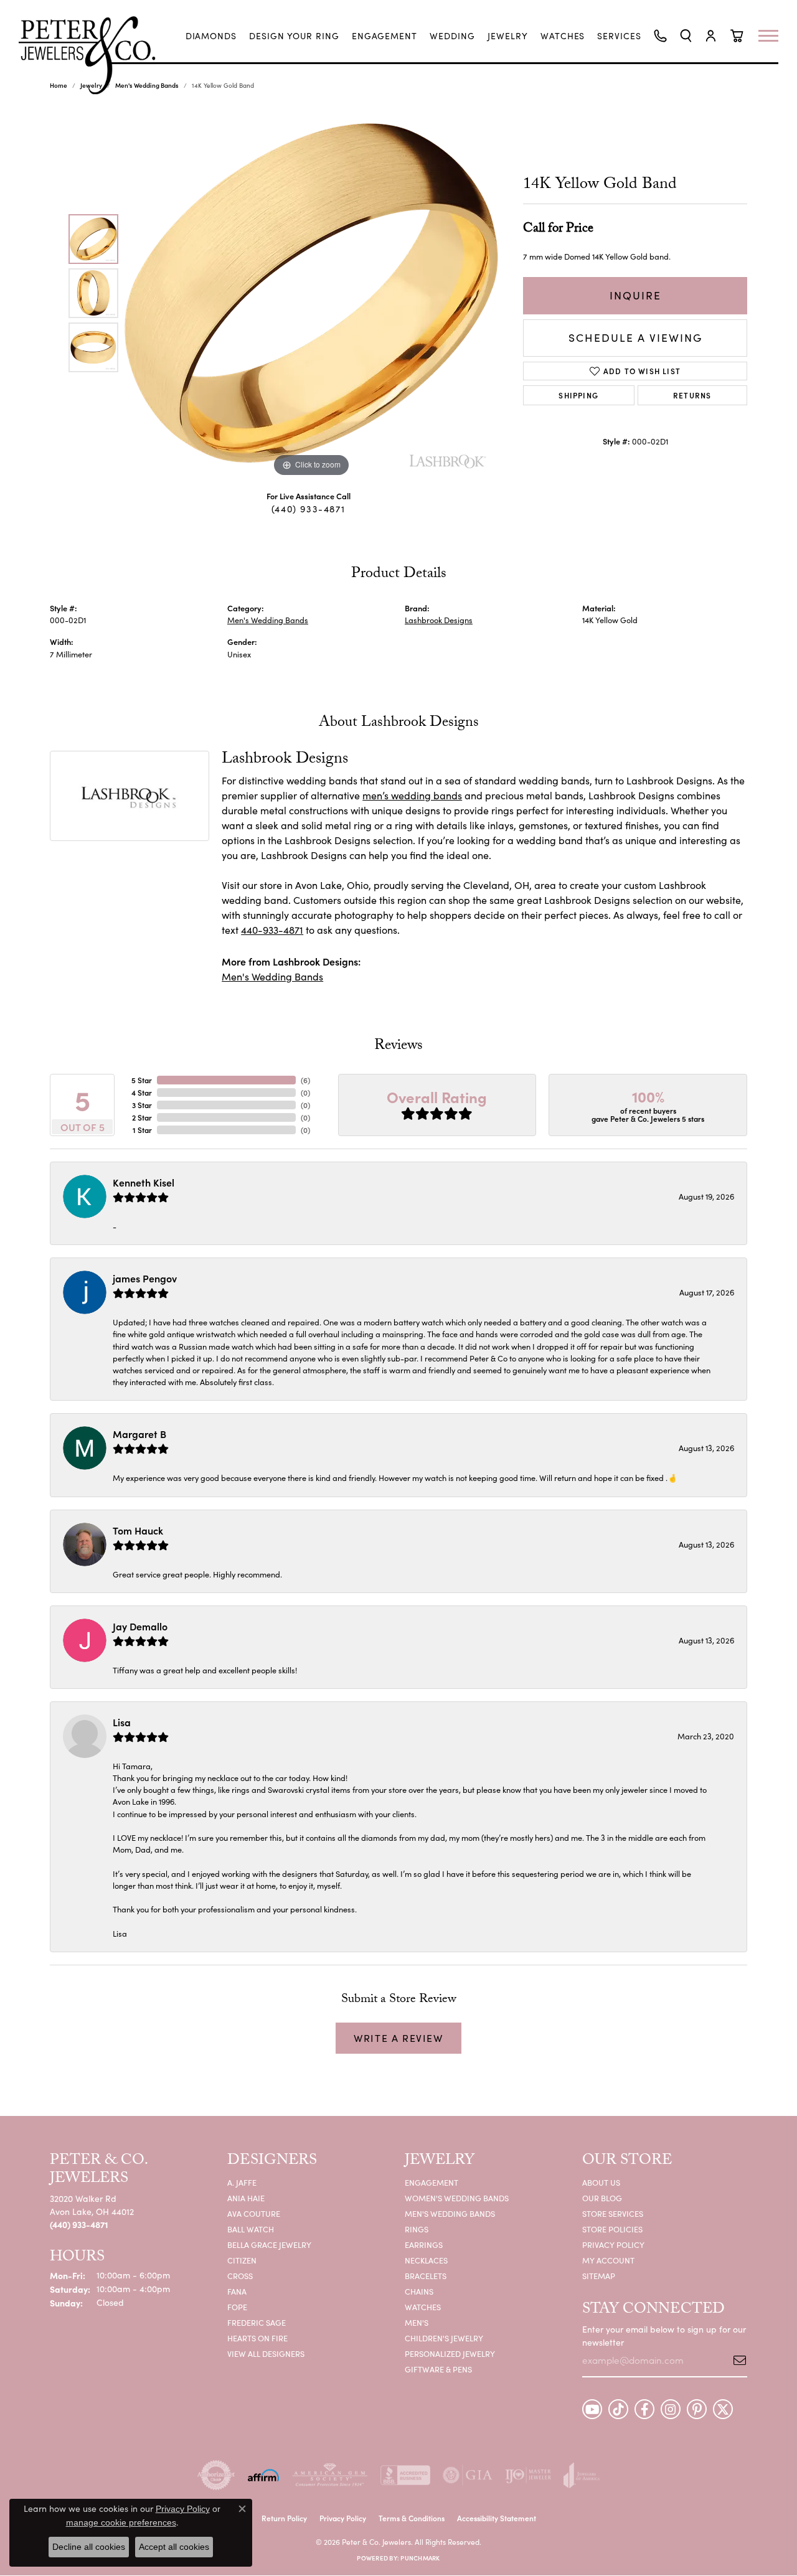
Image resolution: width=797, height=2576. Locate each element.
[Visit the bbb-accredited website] (405, 2475)
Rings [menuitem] (417, 2229)
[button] (686, 36)
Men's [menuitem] (417, 2322)
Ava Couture (254, 2213)
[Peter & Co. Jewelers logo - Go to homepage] (93, 55)
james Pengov (145, 1278)
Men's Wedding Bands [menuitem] (450, 2213)
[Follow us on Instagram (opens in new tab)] (671, 2409)
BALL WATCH (251, 2229)
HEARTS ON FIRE (257, 2338)
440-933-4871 (272, 930)
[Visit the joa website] (582, 2475)
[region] (311, 293)
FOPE (237, 2307)
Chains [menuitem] (419, 2291)
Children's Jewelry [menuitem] (444, 2338)
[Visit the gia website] (468, 2475)
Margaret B (139, 1434)
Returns (692, 395)
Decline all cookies (89, 2547)
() (305, 1080)
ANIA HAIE (246, 2198)
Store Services (613, 2213)
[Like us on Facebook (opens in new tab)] (644, 2409)
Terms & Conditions (412, 2518)
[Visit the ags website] (330, 2475)
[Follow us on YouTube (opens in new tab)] (592, 2409)
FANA (237, 2291)
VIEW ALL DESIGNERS (266, 2353)
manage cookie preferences (121, 2522)
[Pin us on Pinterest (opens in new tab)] (697, 2409)
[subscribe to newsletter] (735, 2360)
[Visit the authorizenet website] (216, 2475)
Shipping (578, 395)
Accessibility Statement (497, 2518)
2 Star (142, 1117)
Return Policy (284, 2518)
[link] (211, 36)
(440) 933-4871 (308, 509)
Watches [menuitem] (423, 2307)
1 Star (142, 1130)
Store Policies (612, 2229)
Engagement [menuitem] (432, 2182)
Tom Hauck (138, 1530)
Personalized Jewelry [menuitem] (450, 2353)
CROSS (240, 2276)
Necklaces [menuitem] (426, 2260)
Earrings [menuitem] (424, 2245)
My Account (608, 2260)
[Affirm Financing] (263, 2475)
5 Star (142, 1080)
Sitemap (599, 2276)
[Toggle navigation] (775, 36)
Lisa (122, 1722)
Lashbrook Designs (439, 620)
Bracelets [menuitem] (426, 2276)
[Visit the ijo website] (528, 2475)
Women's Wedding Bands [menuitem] (457, 2198)
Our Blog (602, 2198)
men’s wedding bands (412, 795)
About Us (601, 2182)
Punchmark (420, 2558)
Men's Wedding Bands (268, 620)
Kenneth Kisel (144, 1182)
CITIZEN (242, 2260)
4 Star (142, 1092)
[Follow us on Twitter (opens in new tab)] (723, 2409)
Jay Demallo (140, 1626)
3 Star (142, 1105)
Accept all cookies (174, 2547)
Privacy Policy (613, 2245)
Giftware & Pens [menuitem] (438, 2369)
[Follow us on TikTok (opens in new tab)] (618, 2409)
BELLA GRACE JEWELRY (269, 2245)
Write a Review (398, 2038)
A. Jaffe (242, 2182)
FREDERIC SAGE (257, 2322)
